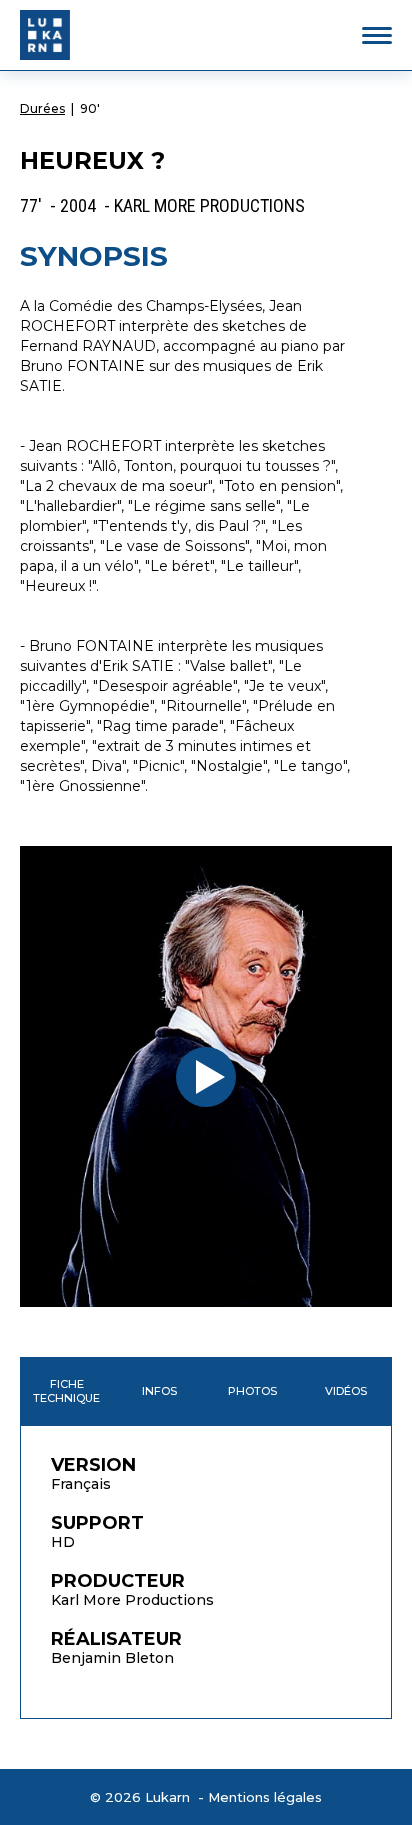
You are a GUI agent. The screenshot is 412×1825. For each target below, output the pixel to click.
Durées (42, 108)
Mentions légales (265, 1797)
